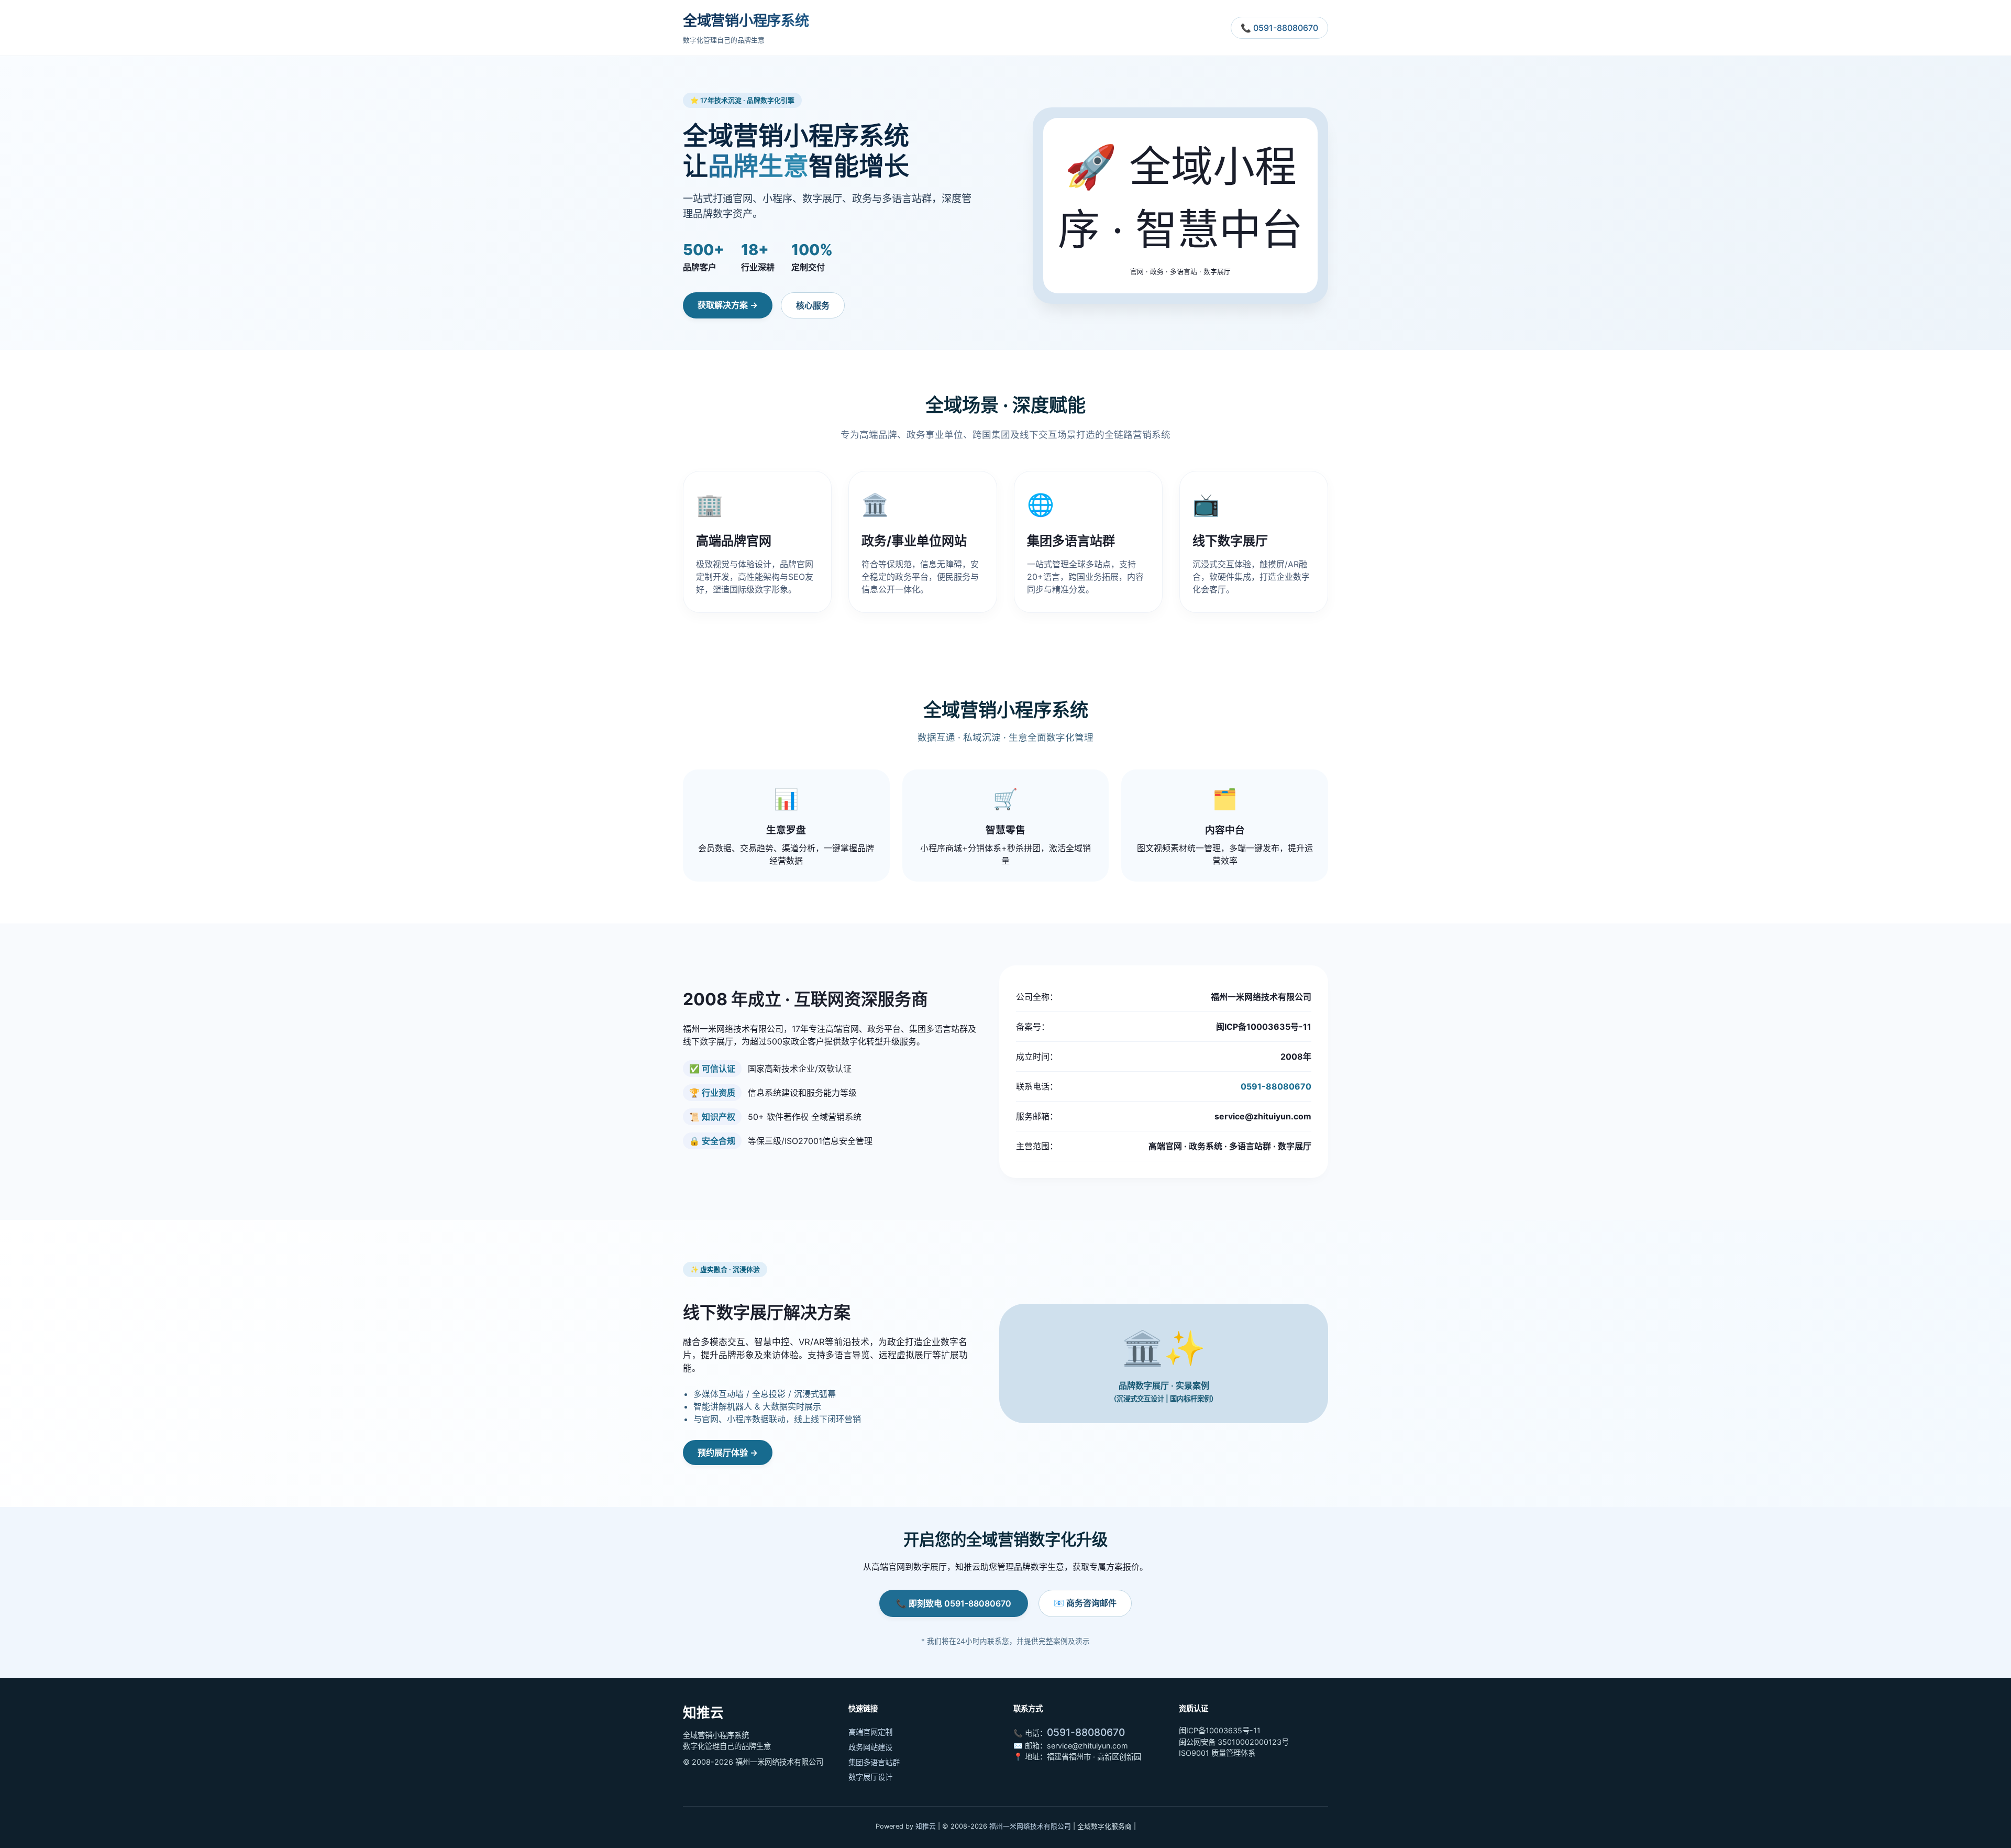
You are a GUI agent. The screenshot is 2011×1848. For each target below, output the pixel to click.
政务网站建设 (870, 1747)
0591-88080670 (1276, 1086)
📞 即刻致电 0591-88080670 (954, 1603)
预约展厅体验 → (728, 1453)
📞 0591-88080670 (1279, 28)
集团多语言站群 (874, 1762)
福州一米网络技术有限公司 (1030, 1826)
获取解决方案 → (728, 305)
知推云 (926, 1826)
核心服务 (813, 305)
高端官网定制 (870, 1732)
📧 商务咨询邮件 (1085, 1603)
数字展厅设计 (870, 1777)
